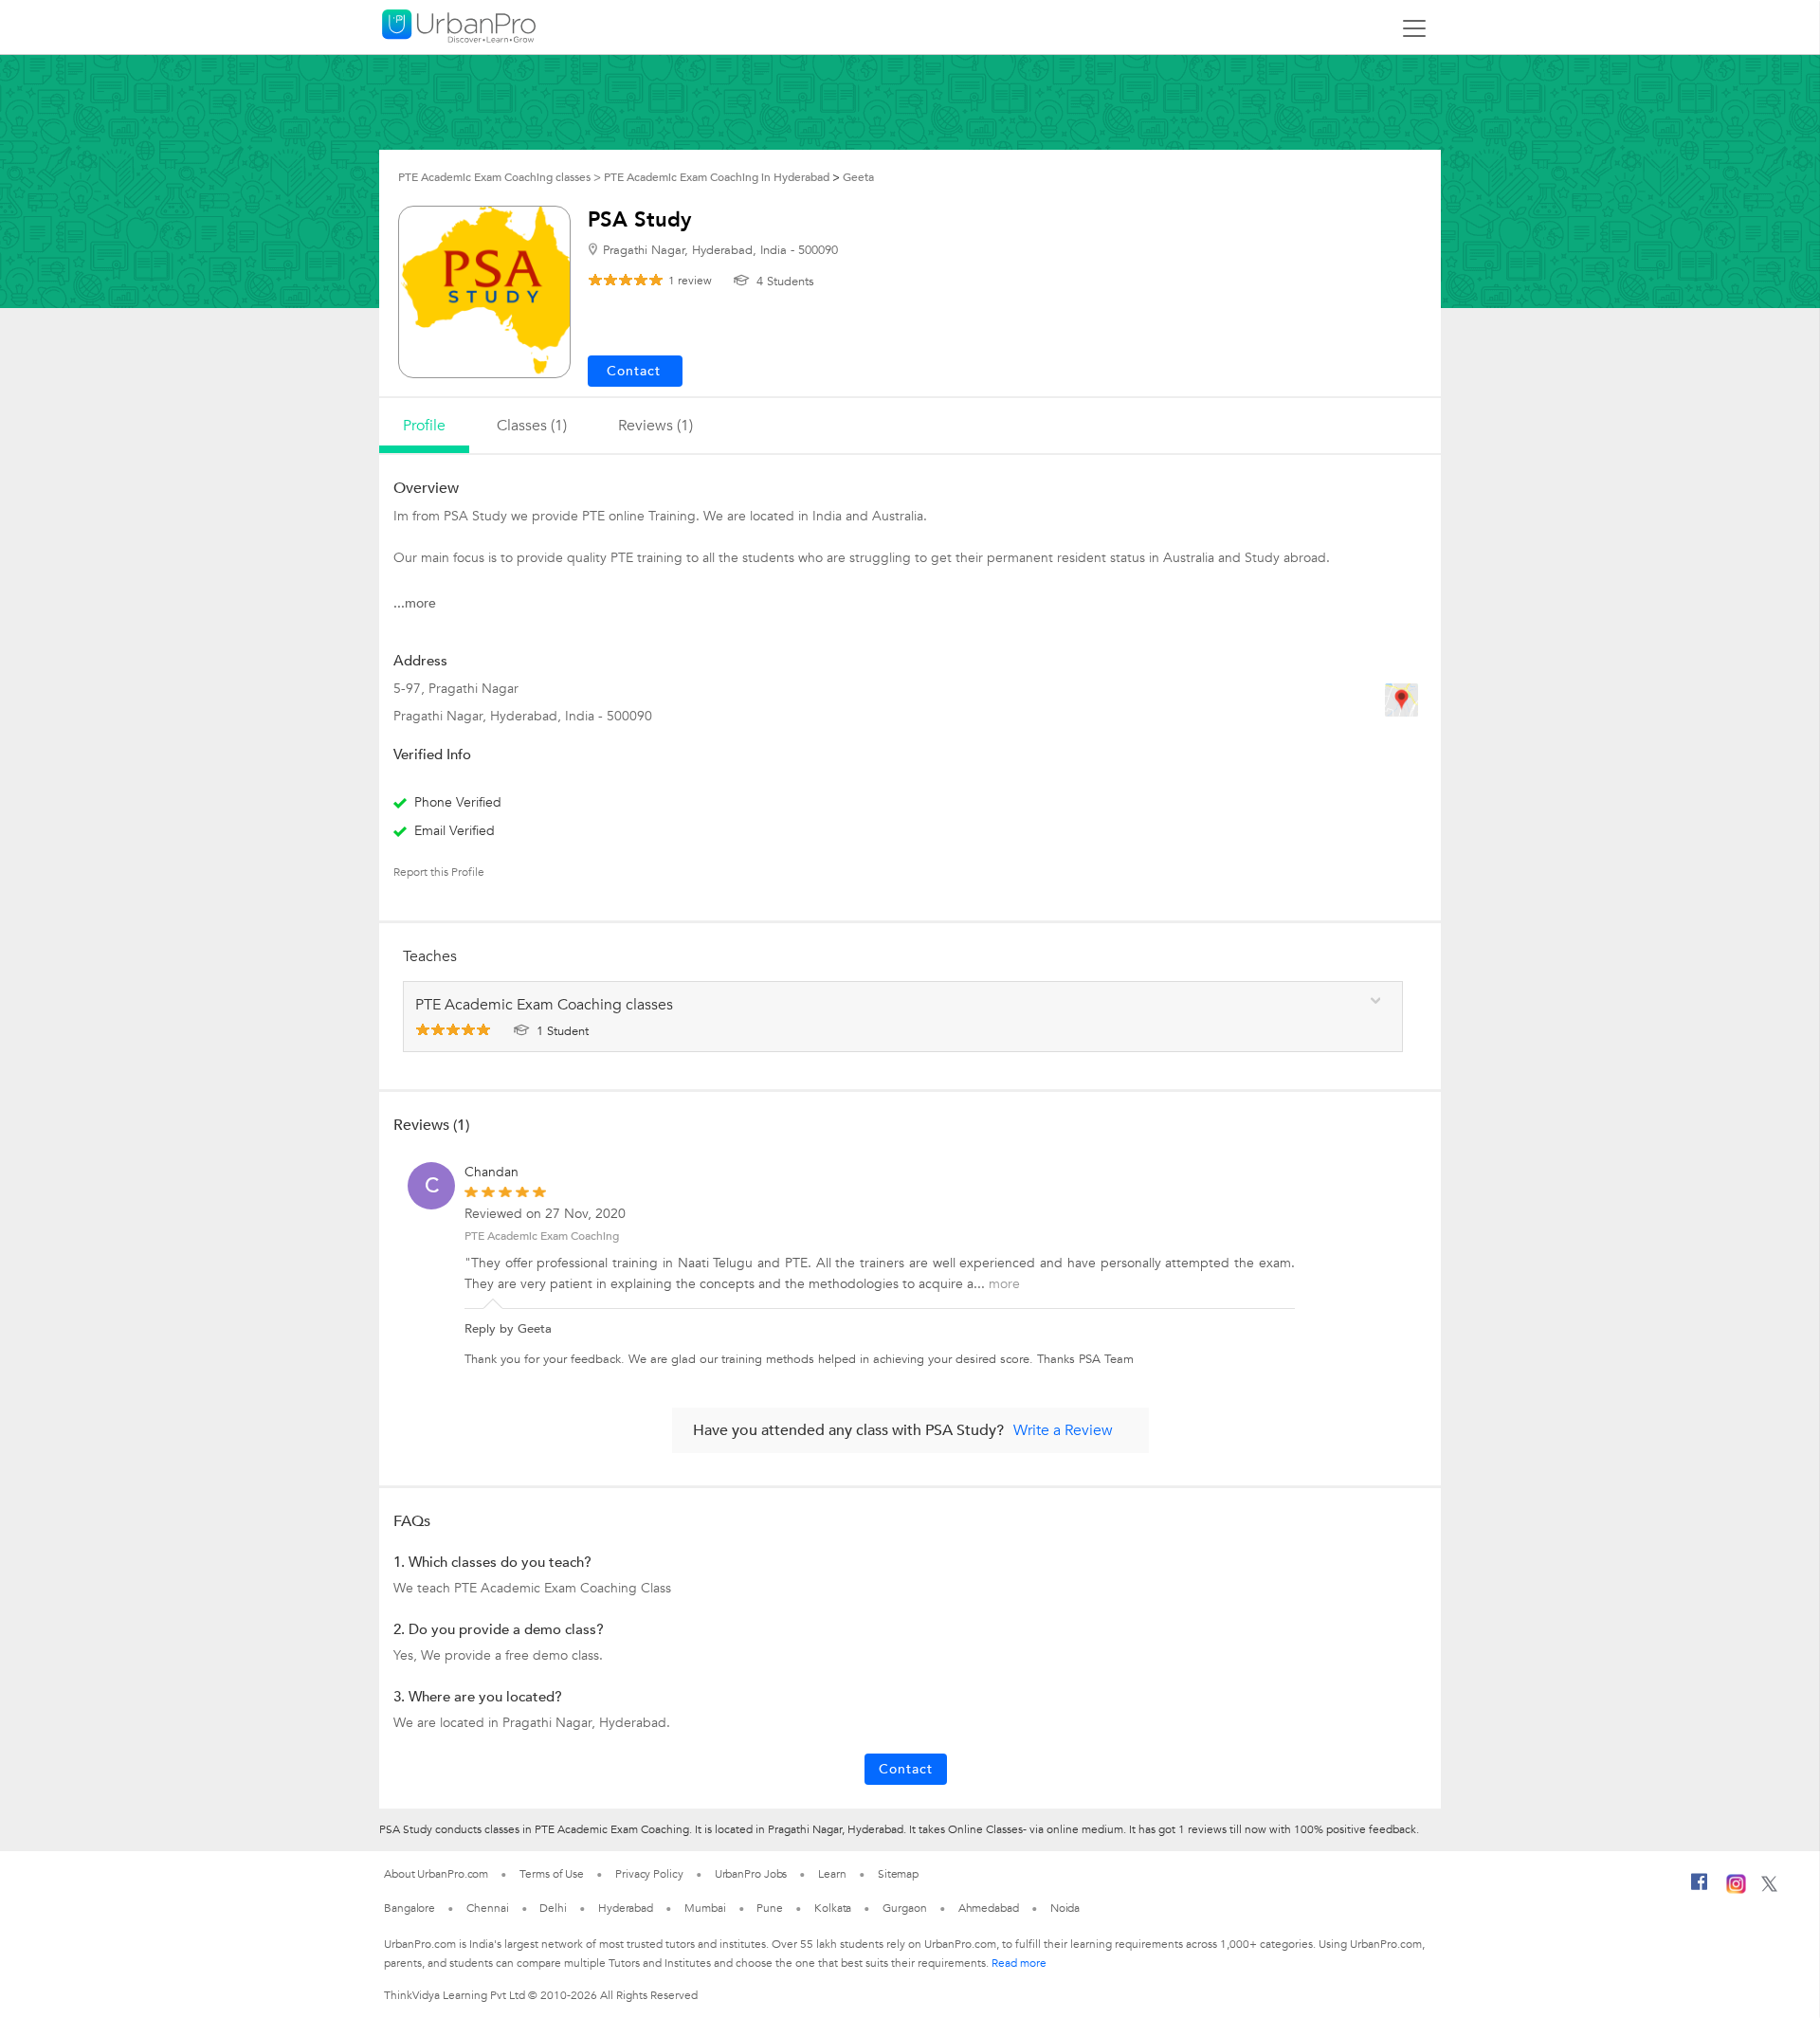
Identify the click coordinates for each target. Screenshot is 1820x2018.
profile (424, 426)
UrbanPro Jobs (751, 1874)
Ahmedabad (989, 1908)
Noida (1065, 1908)
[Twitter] (1769, 1888)
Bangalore (409, 1908)
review (690, 281)
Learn (832, 1874)
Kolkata (833, 1908)
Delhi (553, 1908)
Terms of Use (552, 1874)
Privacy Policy (649, 1874)
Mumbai (705, 1908)
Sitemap (898, 1874)
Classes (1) (532, 426)
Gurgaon (904, 1908)
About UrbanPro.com (436, 1874)
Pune (770, 1908)
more (1004, 1284)
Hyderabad (626, 1908)
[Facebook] (1700, 1889)
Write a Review (1063, 1430)
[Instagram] (1736, 1890)
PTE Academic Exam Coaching (542, 1236)
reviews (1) (655, 426)
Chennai (487, 1908)
